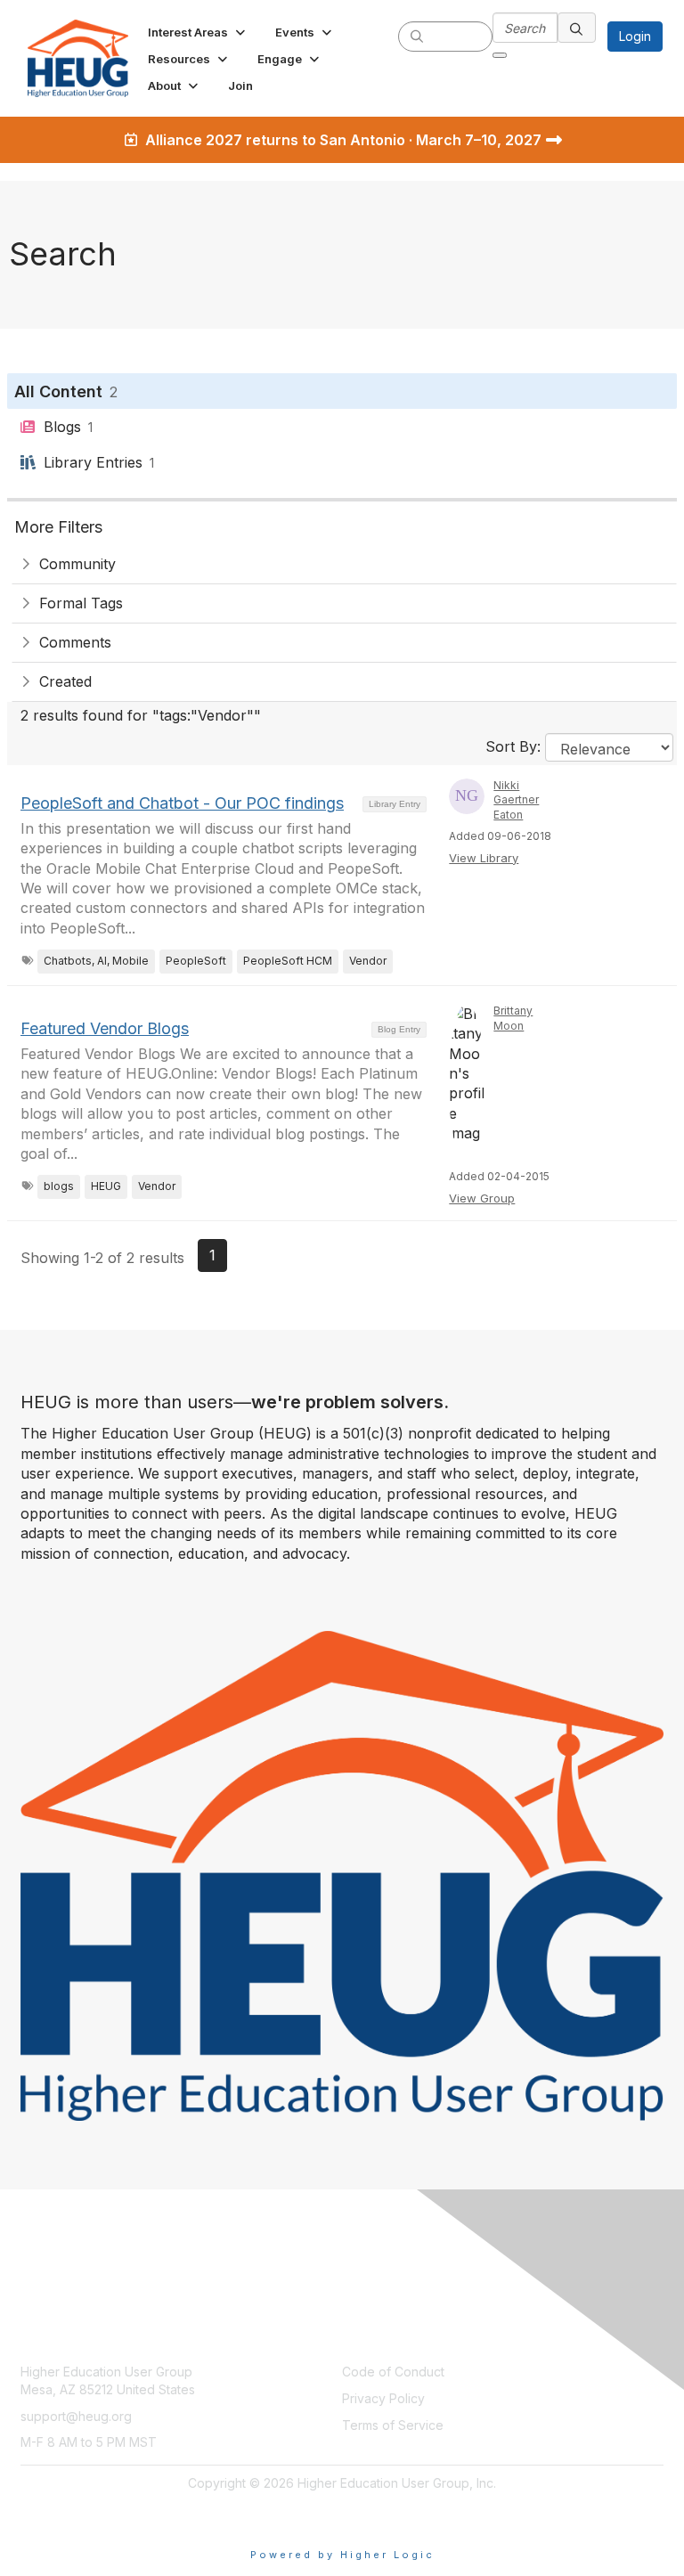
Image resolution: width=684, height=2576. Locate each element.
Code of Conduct (393, 2372)
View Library (484, 858)
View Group (482, 1198)
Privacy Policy (383, 2398)
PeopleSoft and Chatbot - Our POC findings (182, 803)
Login (635, 36)
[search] (417, 36)
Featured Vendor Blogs (105, 1028)
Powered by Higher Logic (342, 2555)
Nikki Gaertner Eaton (516, 800)
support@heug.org (76, 2416)
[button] (198, 32)
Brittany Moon (513, 1018)
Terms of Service (393, 2425)
